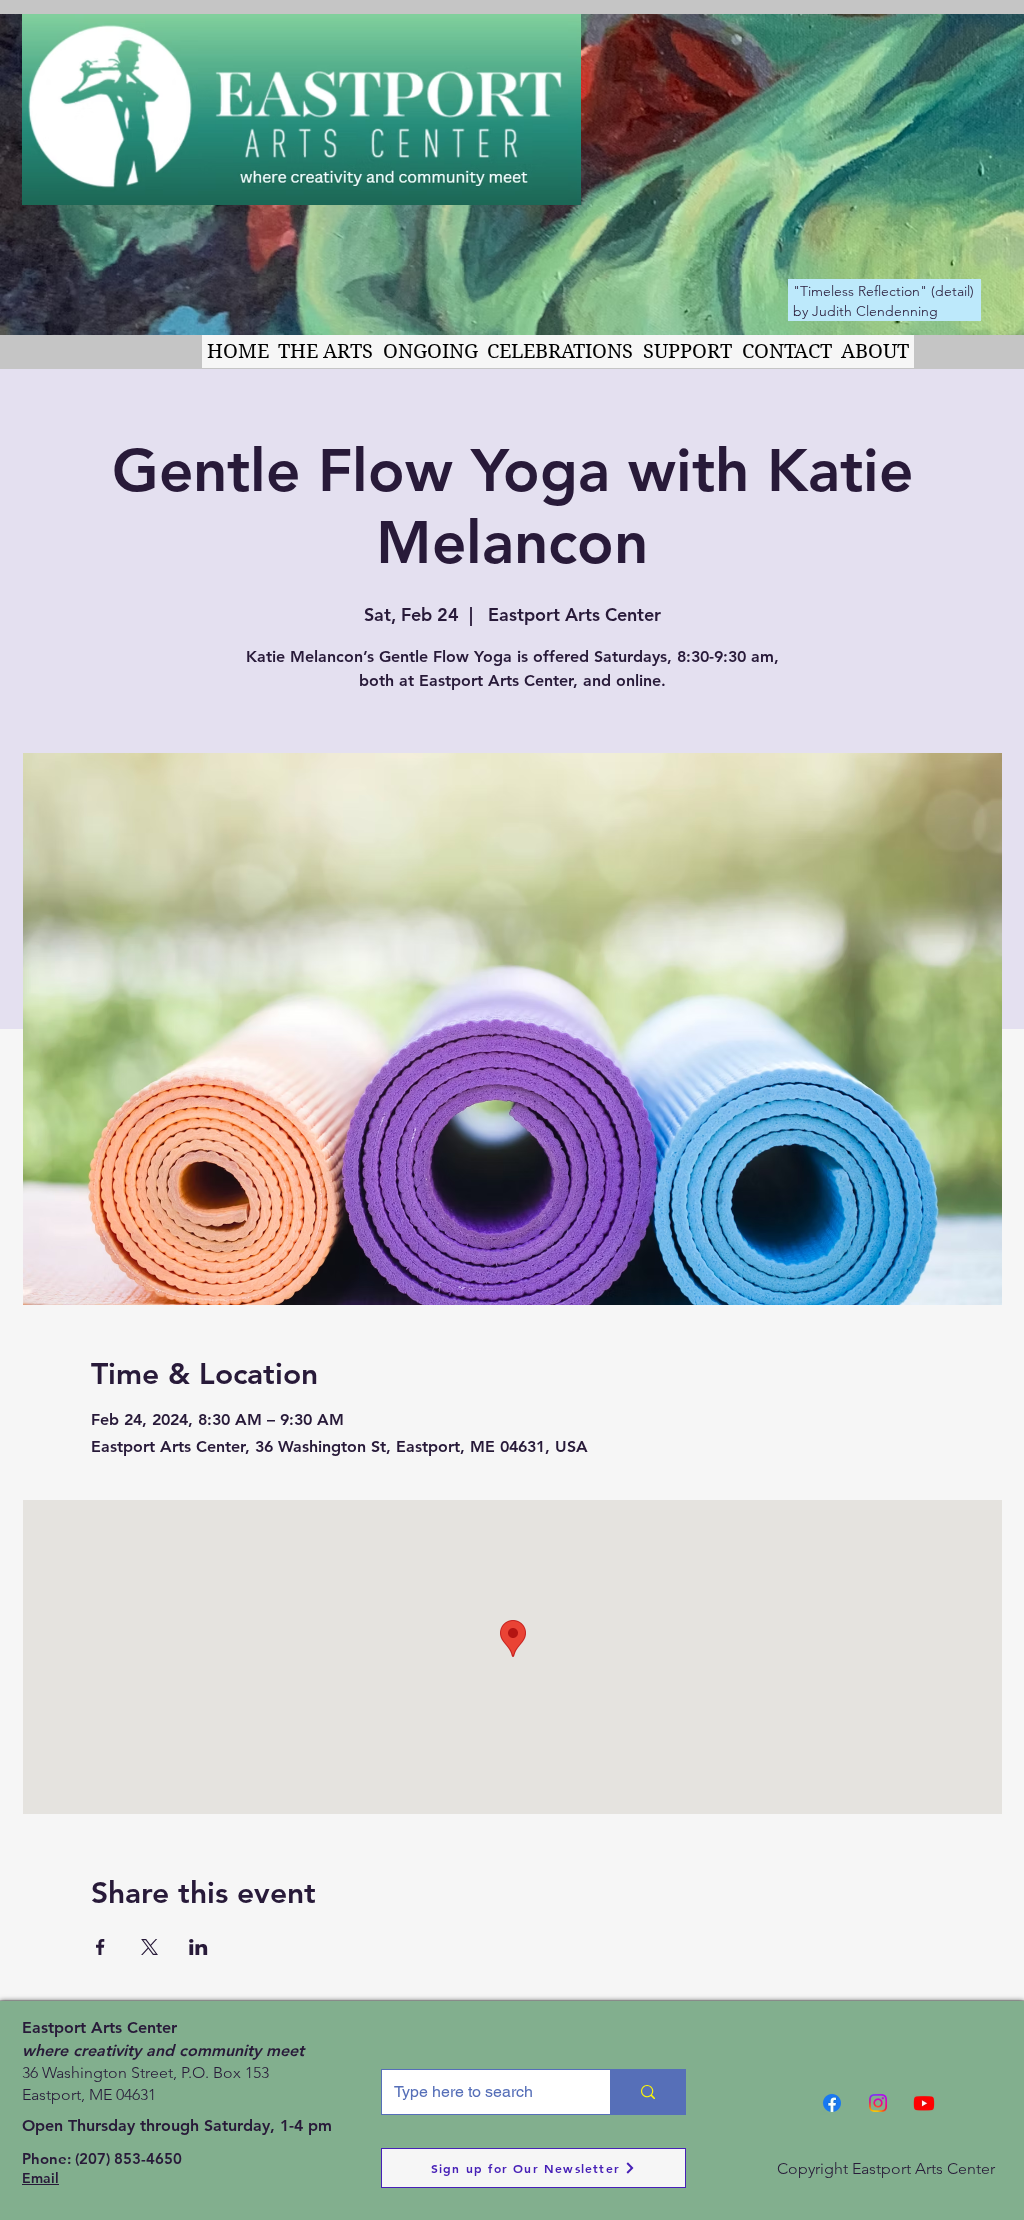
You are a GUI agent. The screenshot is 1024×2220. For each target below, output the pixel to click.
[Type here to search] (647, 2092)
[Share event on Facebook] (100, 1947)
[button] (326, 351)
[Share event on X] (149, 1947)
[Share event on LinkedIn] (198, 1947)
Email (40, 2178)
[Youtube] (924, 2103)
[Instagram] (878, 2103)
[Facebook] (832, 2103)
